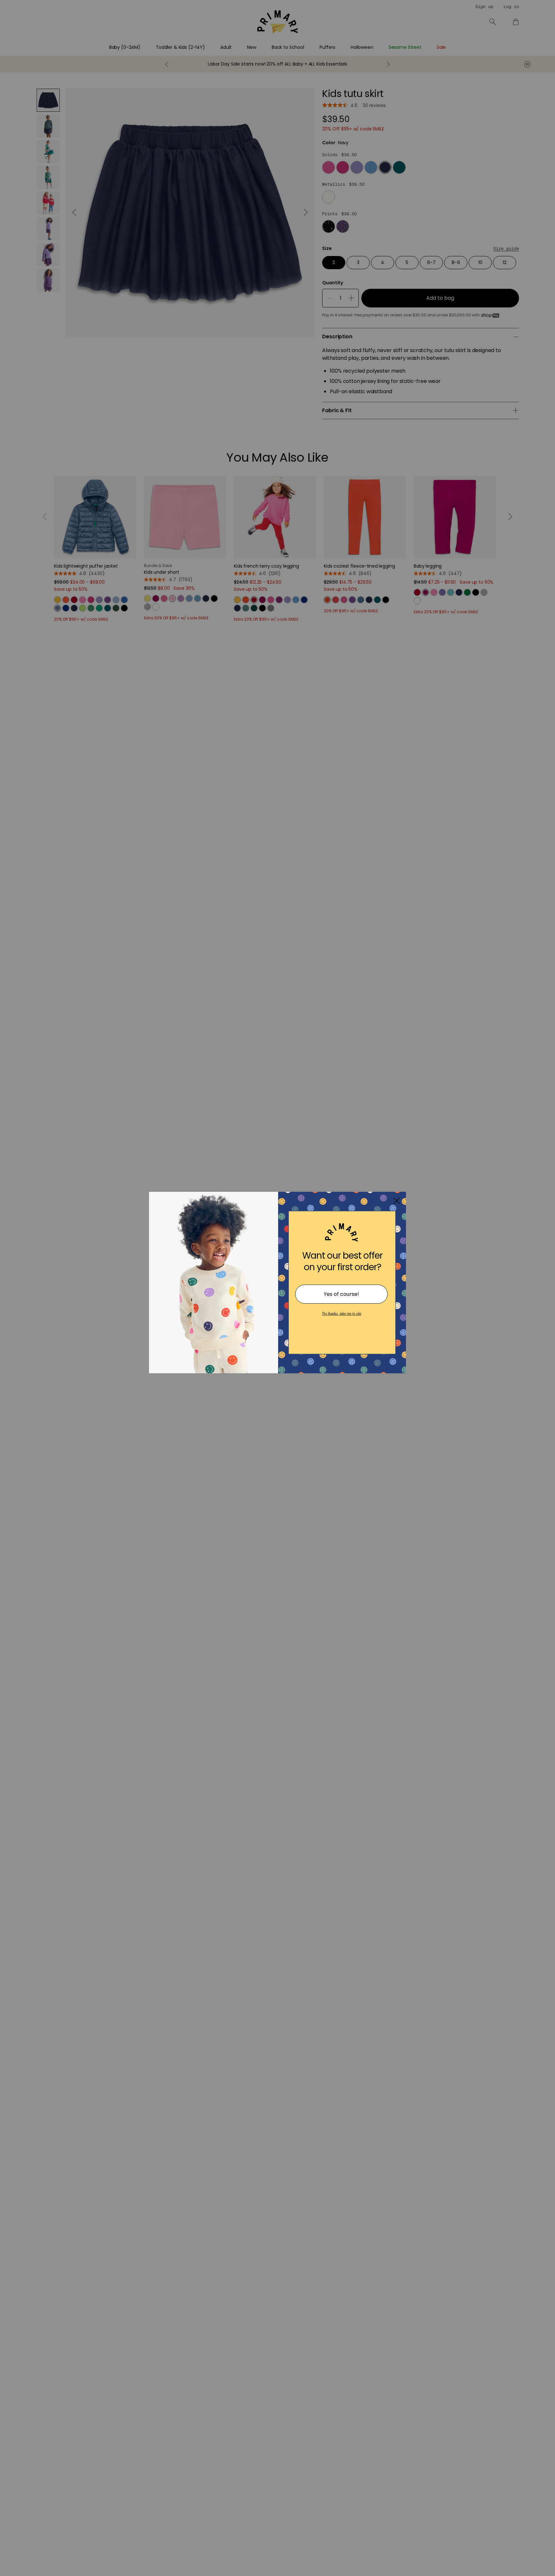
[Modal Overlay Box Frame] (277, 1288)
